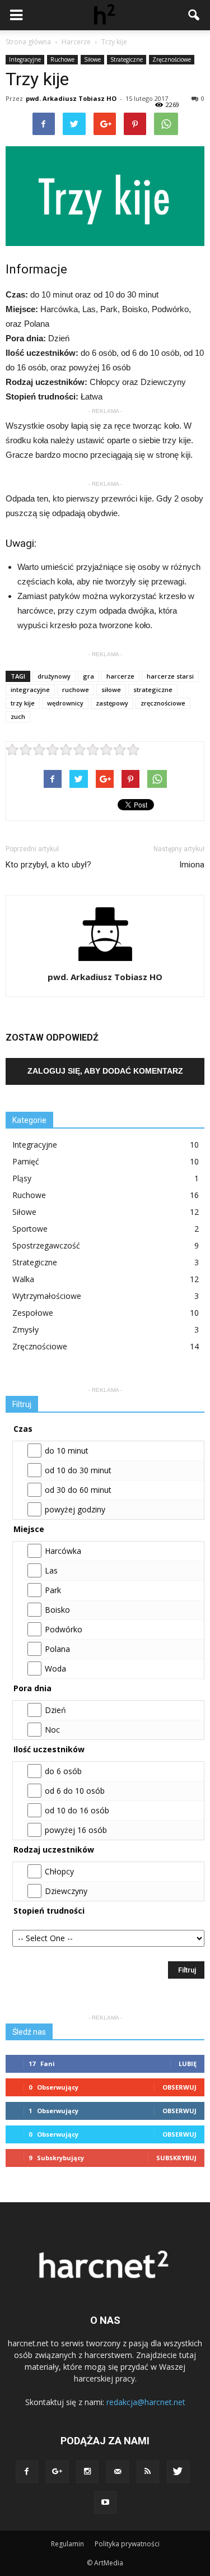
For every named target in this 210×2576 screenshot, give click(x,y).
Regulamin (67, 2544)
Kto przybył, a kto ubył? (48, 865)
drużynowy (54, 676)
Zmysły (25, 1329)
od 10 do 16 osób (77, 1810)
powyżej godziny (75, 1509)
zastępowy (112, 703)
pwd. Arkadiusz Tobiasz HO (71, 98)
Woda (55, 1668)
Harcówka (63, 1551)
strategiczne (153, 690)
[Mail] (118, 2472)
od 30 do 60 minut (78, 1490)
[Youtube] (105, 2503)
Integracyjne (25, 59)
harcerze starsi (170, 676)
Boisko (57, 1610)
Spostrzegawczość (46, 1245)
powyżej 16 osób (76, 1830)
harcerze (120, 676)
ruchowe (76, 690)
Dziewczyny (66, 1891)
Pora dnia (32, 1688)
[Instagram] (87, 2472)
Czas (23, 1429)
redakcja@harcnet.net (146, 2402)
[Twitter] (178, 2472)
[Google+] (57, 2472)
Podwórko (64, 1629)
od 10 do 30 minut (78, 1470)
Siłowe (92, 59)
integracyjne (30, 690)
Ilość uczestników (49, 1749)
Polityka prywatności (127, 2544)
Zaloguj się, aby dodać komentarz (105, 1071)
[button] (194, 15)
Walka (23, 1279)
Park (53, 1590)
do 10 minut (67, 1451)
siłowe (111, 690)
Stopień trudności (49, 1911)
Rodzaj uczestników (54, 1849)
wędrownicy (65, 703)
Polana (57, 1649)
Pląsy (22, 1178)
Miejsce (29, 1529)
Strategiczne (127, 59)
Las (51, 1570)
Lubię (188, 2064)
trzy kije (23, 703)
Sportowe (30, 1229)
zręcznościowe (163, 703)
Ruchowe (62, 59)
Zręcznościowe (172, 59)
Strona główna (28, 42)
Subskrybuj (176, 2158)
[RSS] (148, 2472)
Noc (52, 1730)
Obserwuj (179, 2087)
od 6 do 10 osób (75, 1791)
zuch (18, 716)
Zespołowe (33, 1313)
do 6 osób (63, 1771)
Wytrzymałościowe (47, 1296)
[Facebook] (27, 2472)
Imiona (192, 865)
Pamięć (26, 1161)
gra (88, 676)
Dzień (55, 1710)
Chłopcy (59, 1871)
